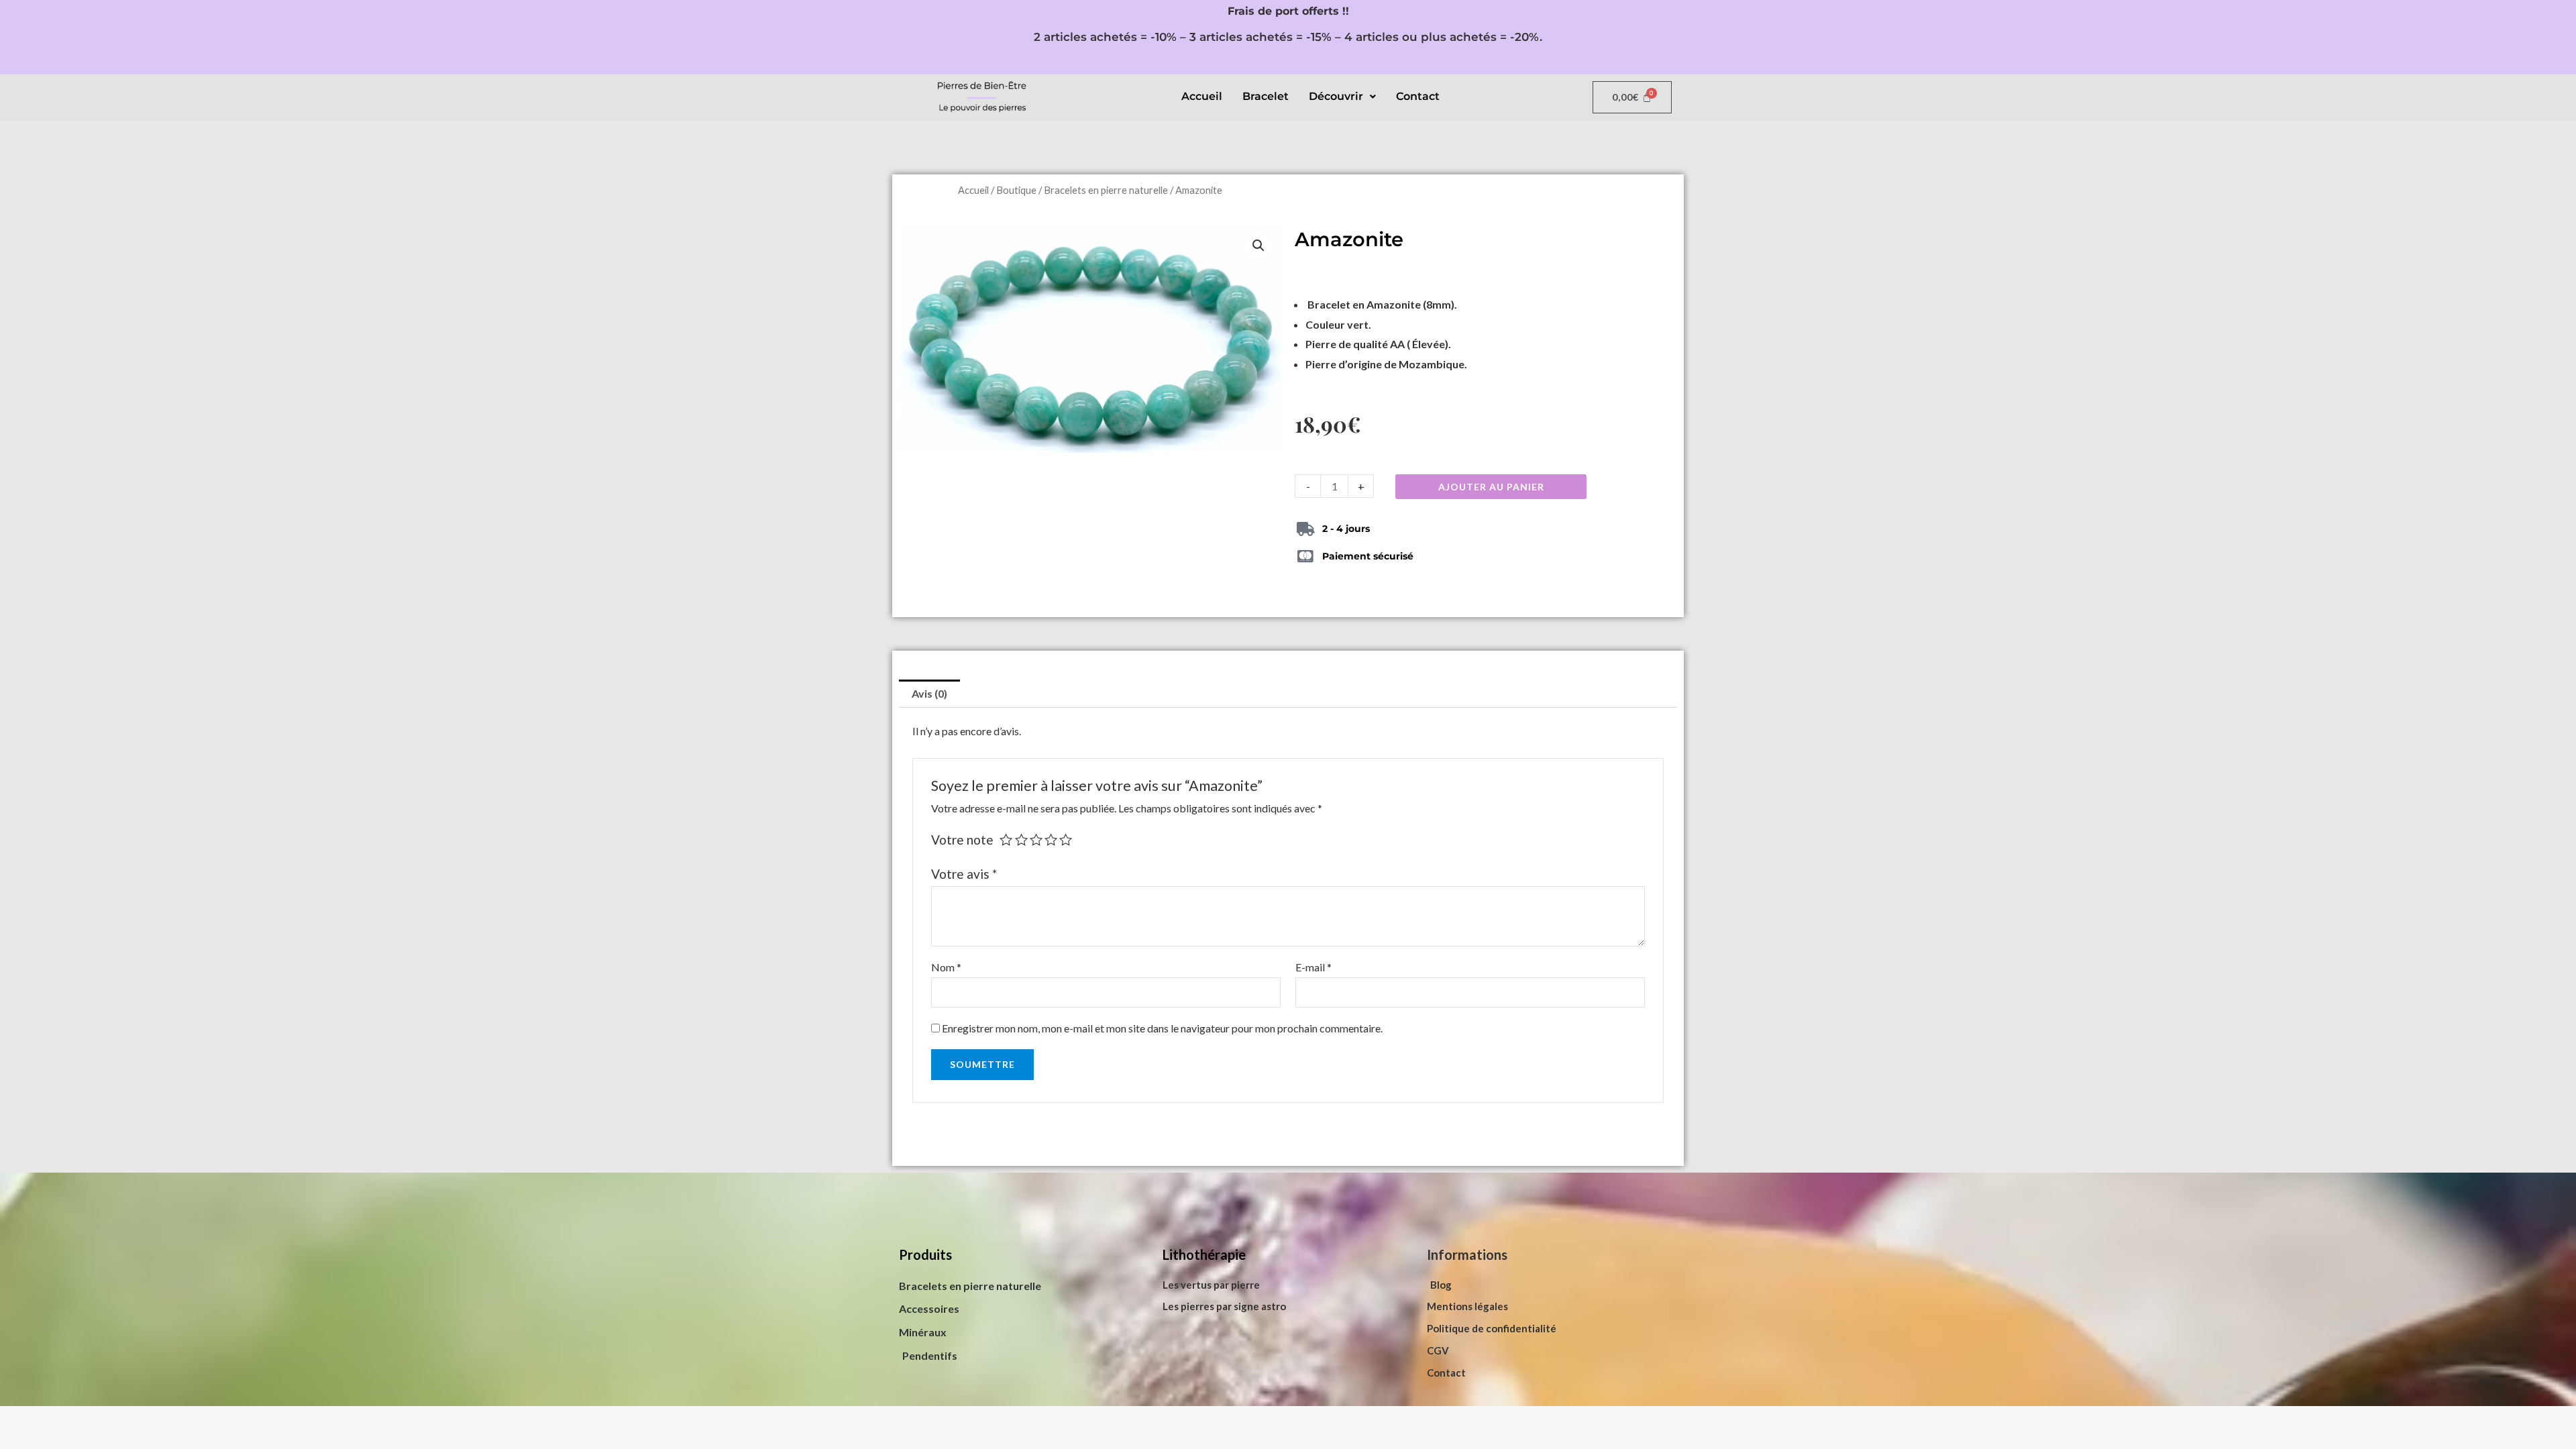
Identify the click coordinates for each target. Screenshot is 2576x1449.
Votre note (962, 840)
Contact (1418, 96)
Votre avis (964, 874)
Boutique (1016, 190)
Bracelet (1266, 96)
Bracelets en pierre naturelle (1106, 190)
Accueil (1202, 96)
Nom (946, 967)
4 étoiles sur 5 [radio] (1051, 840)
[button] (1342, 97)
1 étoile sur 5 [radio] (1006, 840)
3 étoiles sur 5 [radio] (1036, 840)
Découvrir (1336, 96)
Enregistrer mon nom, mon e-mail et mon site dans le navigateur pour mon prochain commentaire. (1162, 1028)
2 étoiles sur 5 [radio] (1021, 840)
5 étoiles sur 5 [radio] (1066, 840)
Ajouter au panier (1491, 487)
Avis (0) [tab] (929, 693)
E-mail (1313, 967)
